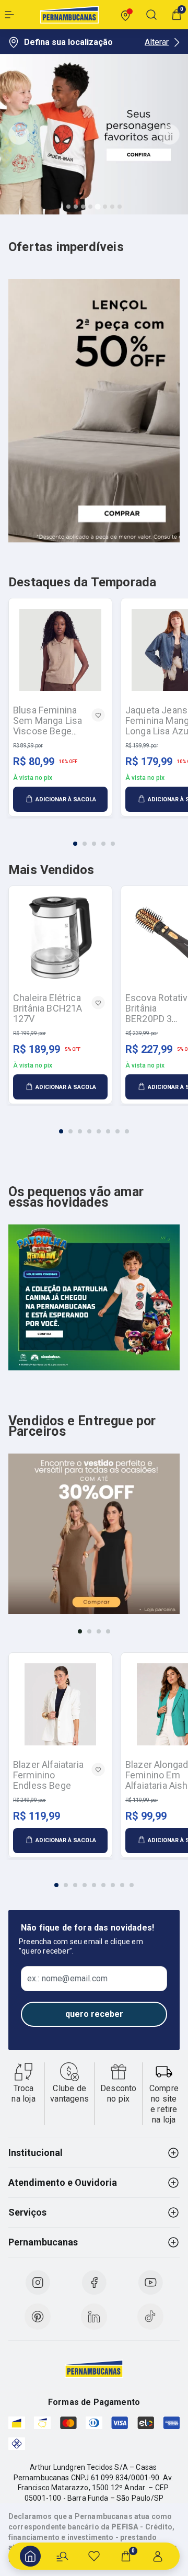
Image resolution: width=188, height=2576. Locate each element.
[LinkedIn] (94, 2317)
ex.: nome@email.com (67, 1979)
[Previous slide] (19, 134)
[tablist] (94, 837)
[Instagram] (38, 2283)
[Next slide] (169, 134)
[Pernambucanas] (69, 15)
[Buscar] (62, 2556)
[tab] (68, 207)
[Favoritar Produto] (98, 715)
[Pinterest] (38, 2317)
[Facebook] (94, 2283)
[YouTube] (150, 2283)
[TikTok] (150, 2317)
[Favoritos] (94, 2556)
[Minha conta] (158, 2556)
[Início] (30, 2556)
